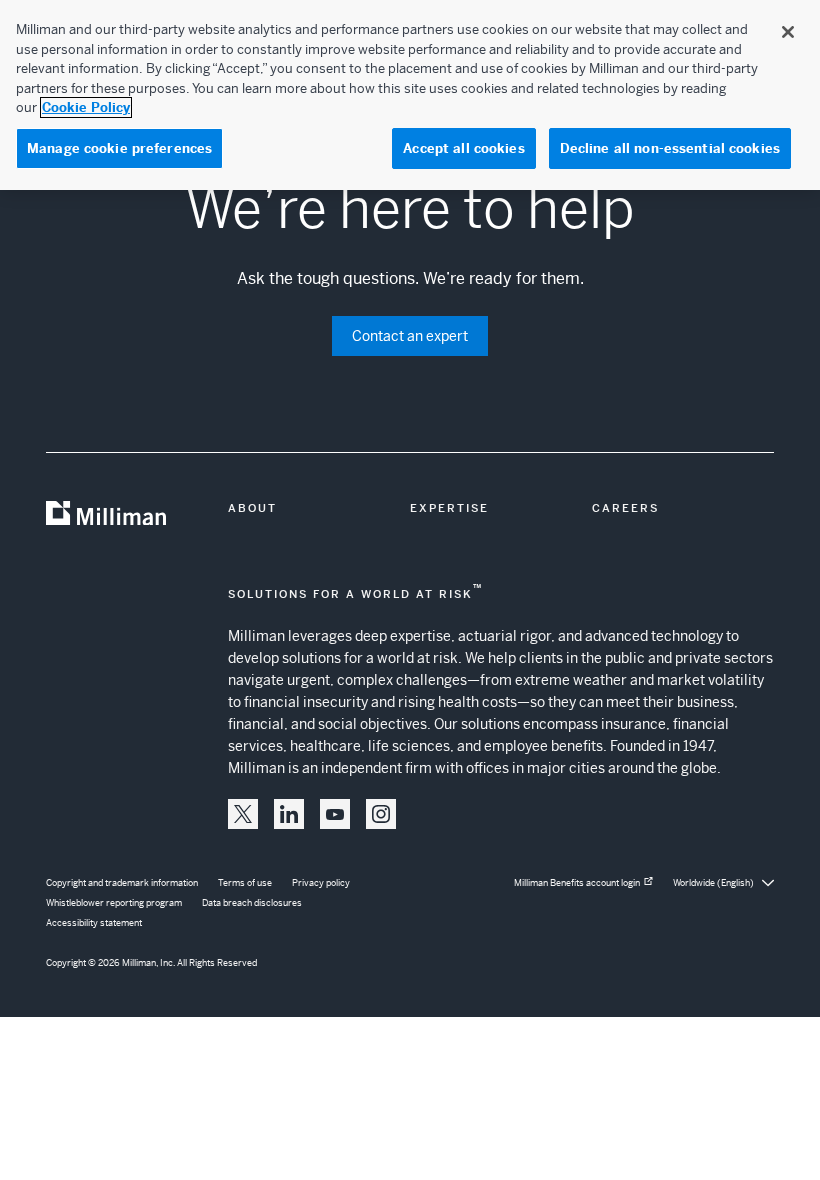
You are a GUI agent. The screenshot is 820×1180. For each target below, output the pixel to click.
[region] (410, 95)
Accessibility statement (94, 923)
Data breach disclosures (252, 903)
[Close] (788, 32)
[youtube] (335, 814)
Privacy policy (321, 883)
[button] (243, 814)
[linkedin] (289, 814)
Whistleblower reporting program (114, 903)
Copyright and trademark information (122, 883)
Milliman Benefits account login (577, 883)
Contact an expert (410, 336)
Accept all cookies (463, 148)
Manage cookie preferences (119, 148)
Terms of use (245, 883)
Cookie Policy (86, 107)
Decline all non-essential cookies (670, 148)
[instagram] (381, 814)
